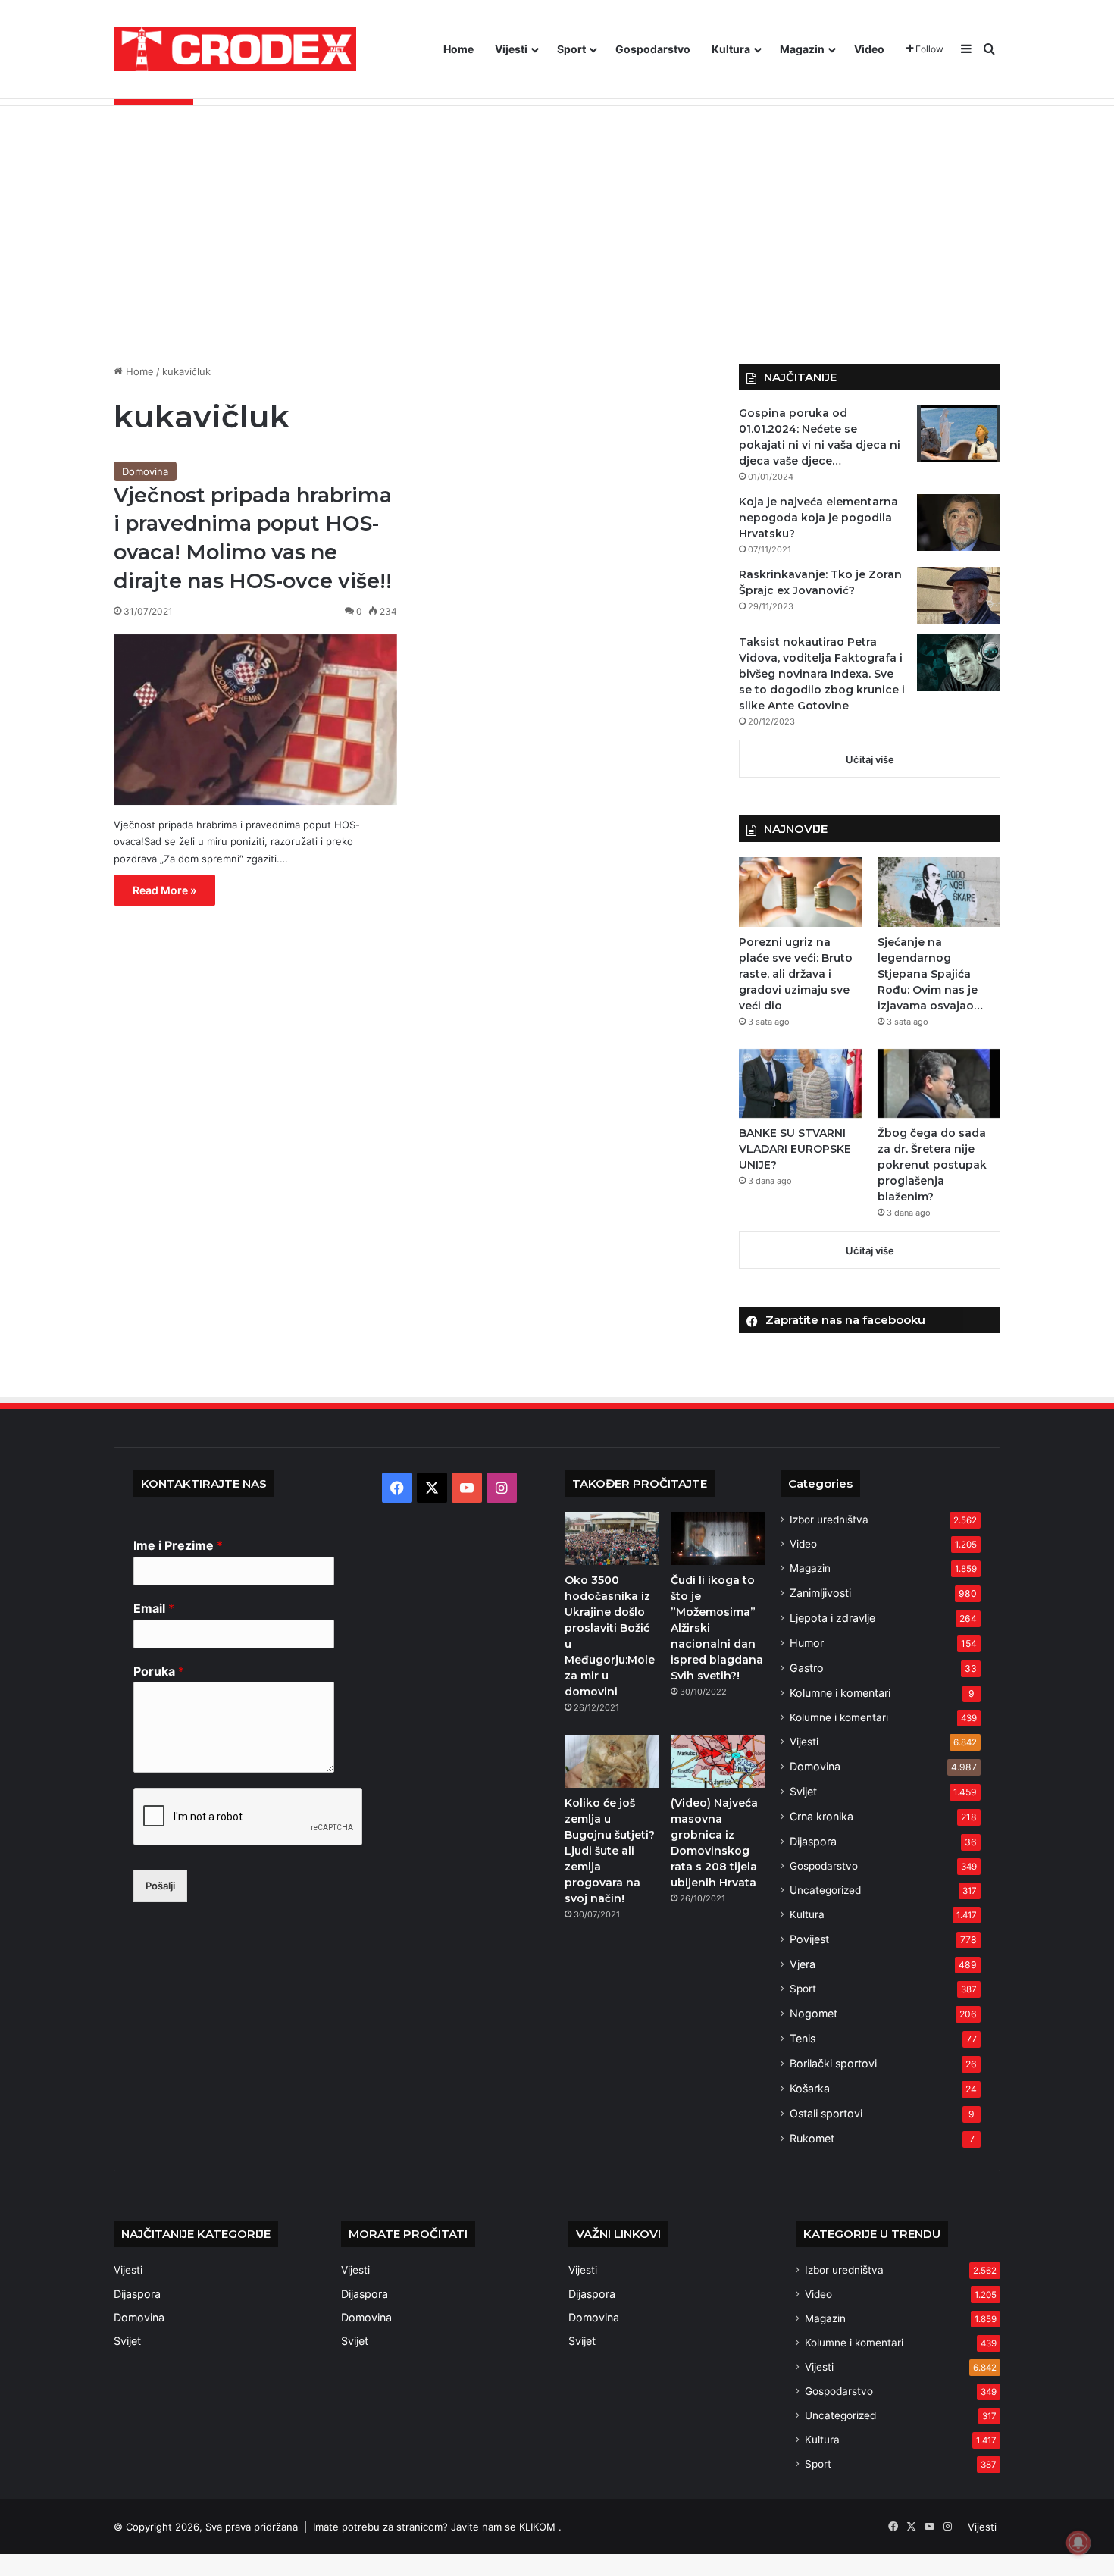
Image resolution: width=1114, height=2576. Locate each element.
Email (154, 1608)
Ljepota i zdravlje (832, 1618)
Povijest (809, 1939)
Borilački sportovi (833, 2063)
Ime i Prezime (178, 1545)
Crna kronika (821, 1816)
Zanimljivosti (820, 1593)
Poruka (159, 1671)
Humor (807, 1643)
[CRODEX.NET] (235, 49)
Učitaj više (870, 759)
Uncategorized (825, 1890)
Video (869, 49)
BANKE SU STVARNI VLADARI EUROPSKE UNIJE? (795, 1149)
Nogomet (814, 2013)
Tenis (803, 2038)
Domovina (145, 471)
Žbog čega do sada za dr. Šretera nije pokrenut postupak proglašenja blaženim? (932, 1165)
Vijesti (511, 49)
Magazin (802, 49)
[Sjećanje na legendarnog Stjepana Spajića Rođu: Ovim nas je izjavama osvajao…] (939, 892)
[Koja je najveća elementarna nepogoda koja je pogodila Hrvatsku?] (959, 523)
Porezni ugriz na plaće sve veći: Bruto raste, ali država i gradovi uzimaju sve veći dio (796, 974)
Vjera (803, 1964)
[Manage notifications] (1078, 2543)
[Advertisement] (557, 235)
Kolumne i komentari (840, 1693)
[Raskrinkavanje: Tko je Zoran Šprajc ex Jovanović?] (959, 595)
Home (458, 49)
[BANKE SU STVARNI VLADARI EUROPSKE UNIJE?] (800, 1083)
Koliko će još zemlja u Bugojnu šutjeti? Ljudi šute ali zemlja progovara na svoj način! (610, 1851)
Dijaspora (813, 1841)
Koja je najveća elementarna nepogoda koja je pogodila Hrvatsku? (818, 518)
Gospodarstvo (653, 49)
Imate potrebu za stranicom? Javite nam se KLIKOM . (437, 2527)
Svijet (803, 1791)
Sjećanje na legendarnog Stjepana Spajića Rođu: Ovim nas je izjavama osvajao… (930, 974)
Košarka (810, 2088)
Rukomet (812, 2138)
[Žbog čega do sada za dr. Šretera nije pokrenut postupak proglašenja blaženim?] (939, 1083)
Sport (571, 49)
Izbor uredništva (829, 1520)
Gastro (807, 1668)
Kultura (731, 49)
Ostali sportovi (826, 2113)
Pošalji (160, 1886)
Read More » (164, 890)
